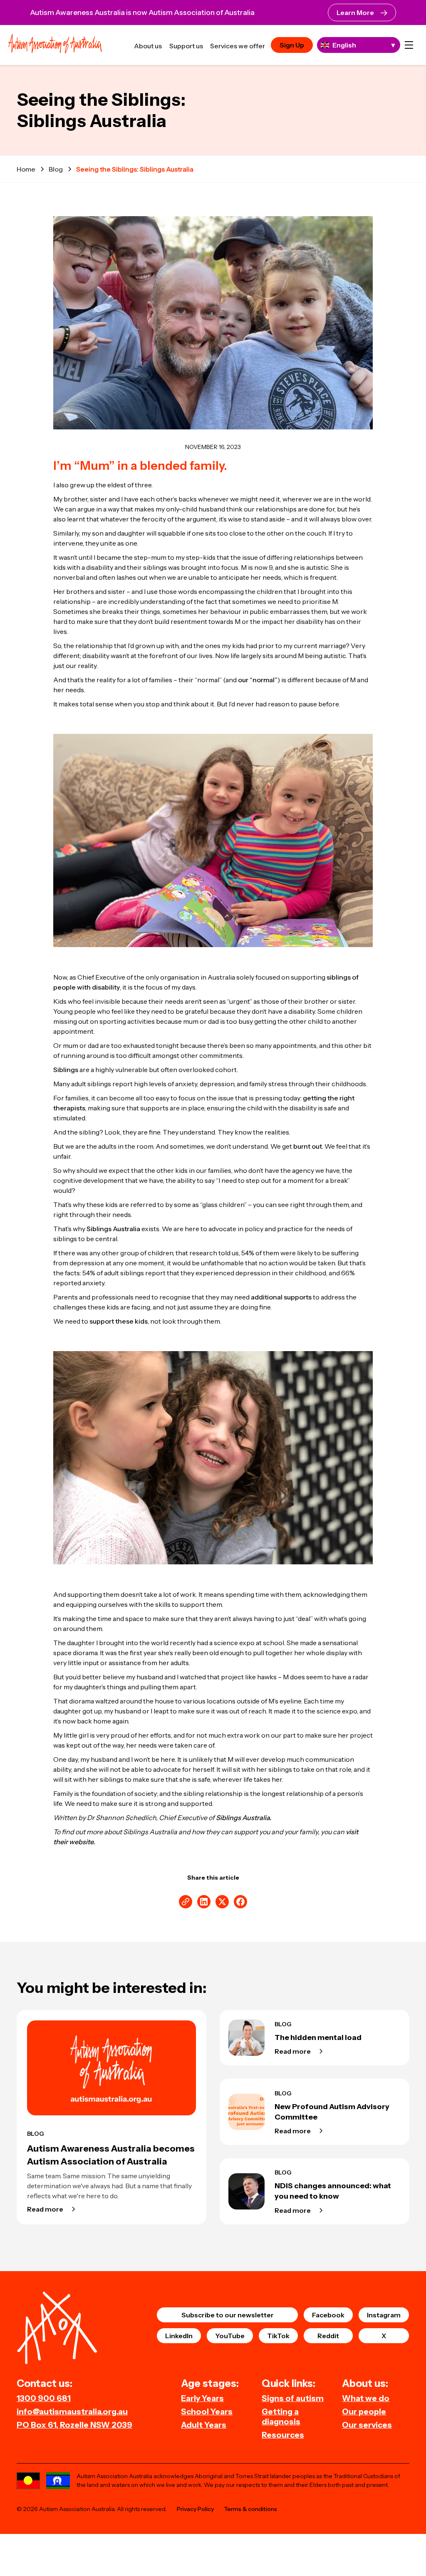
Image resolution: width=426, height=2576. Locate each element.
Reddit (328, 2336)
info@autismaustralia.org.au (72, 2411)
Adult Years (204, 2425)
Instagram (384, 2315)
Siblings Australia (113, 1229)
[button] (409, 45)
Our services (367, 2425)
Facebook (328, 2315)
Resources (283, 2435)
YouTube (230, 2336)
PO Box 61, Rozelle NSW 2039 (74, 2425)
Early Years (202, 2398)
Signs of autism (293, 2398)
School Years (207, 2411)
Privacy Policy (195, 2509)
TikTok (278, 2336)
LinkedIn (179, 2336)
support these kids (119, 1321)
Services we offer (238, 46)
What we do (366, 2398)
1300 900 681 (44, 2398)
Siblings (66, 1070)
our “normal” (258, 680)
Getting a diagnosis (281, 2416)
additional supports (281, 1297)
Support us (186, 46)
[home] (55, 45)
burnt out (308, 1146)
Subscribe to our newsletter (228, 2315)
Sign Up (292, 45)
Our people (364, 2411)
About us (148, 46)
